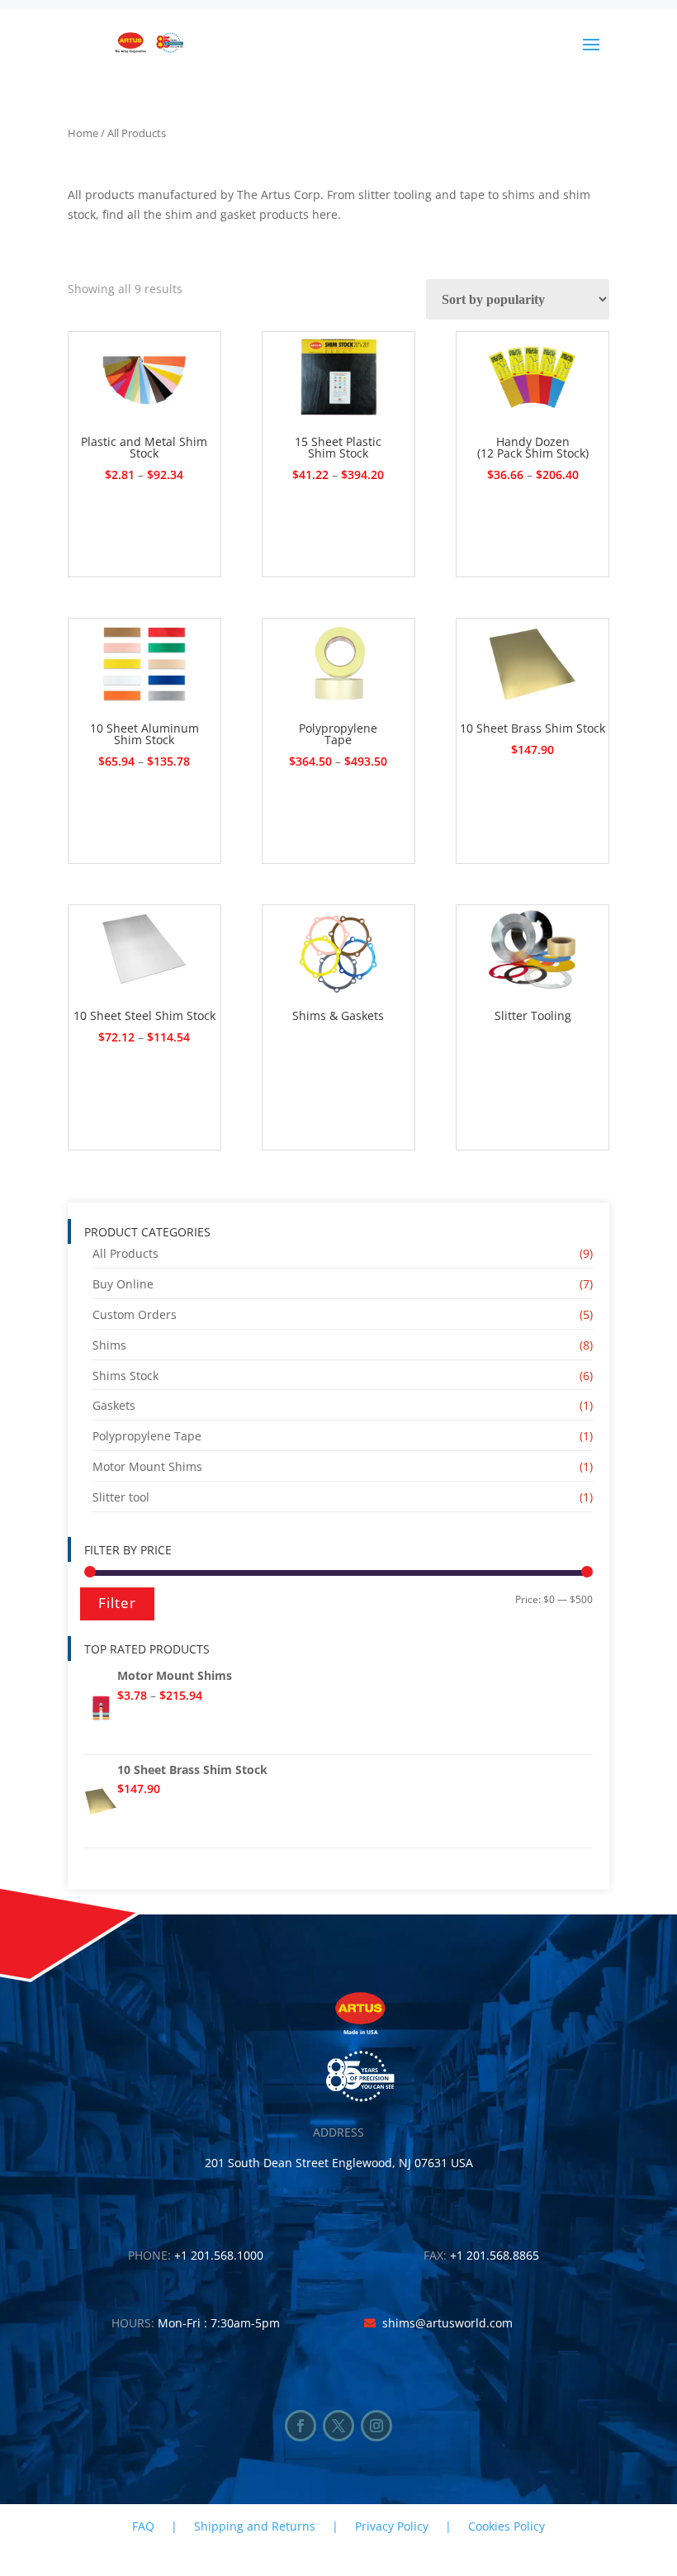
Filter (117, 1603)
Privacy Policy (392, 2526)
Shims (109, 1345)
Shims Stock (125, 1376)
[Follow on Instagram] (376, 2426)
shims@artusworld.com (447, 2323)
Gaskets (114, 1405)
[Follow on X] (338, 2426)
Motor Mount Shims (147, 1466)
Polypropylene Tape (147, 1436)
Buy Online (123, 1284)
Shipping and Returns (255, 2526)
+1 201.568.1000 (219, 2255)
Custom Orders (135, 1314)
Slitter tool (121, 1497)
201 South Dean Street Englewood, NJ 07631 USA (339, 2163)
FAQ (143, 2526)
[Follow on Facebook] (301, 2426)
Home (83, 133)
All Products (125, 1253)
